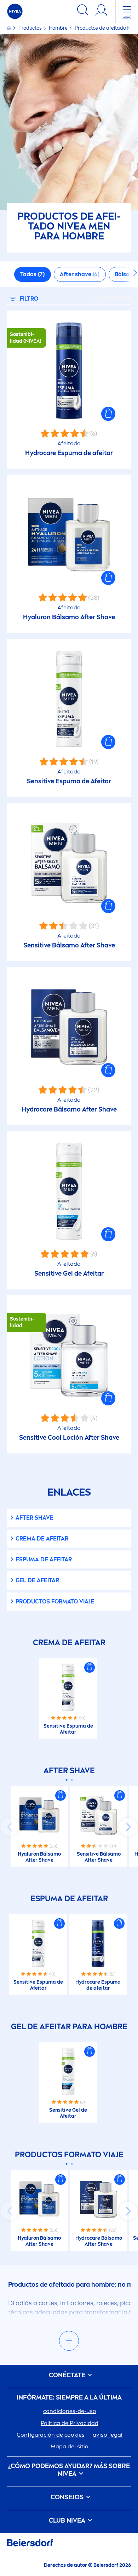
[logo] (15, 11)
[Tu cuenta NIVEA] (101, 11)
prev (10, 1827)
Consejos (68, 2497)
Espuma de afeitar (44, 1559)
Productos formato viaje (55, 1602)
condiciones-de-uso (70, 2411)
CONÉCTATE (68, 2375)
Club (67, 2521)
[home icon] (10, 28)
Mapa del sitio (70, 2446)
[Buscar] (83, 11)
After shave (34, 1518)
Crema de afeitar (42, 1539)
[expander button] (69, 2341)
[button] (108, 414)
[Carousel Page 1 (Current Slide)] (66, 1780)
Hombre (59, 28)
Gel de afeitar (37, 1580)
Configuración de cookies (51, 2435)
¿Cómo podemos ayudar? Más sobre (69, 2470)
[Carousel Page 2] (72, 1780)
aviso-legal (108, 2435)
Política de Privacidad (70, 2423)
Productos (31, 28)
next (128, 1827)
